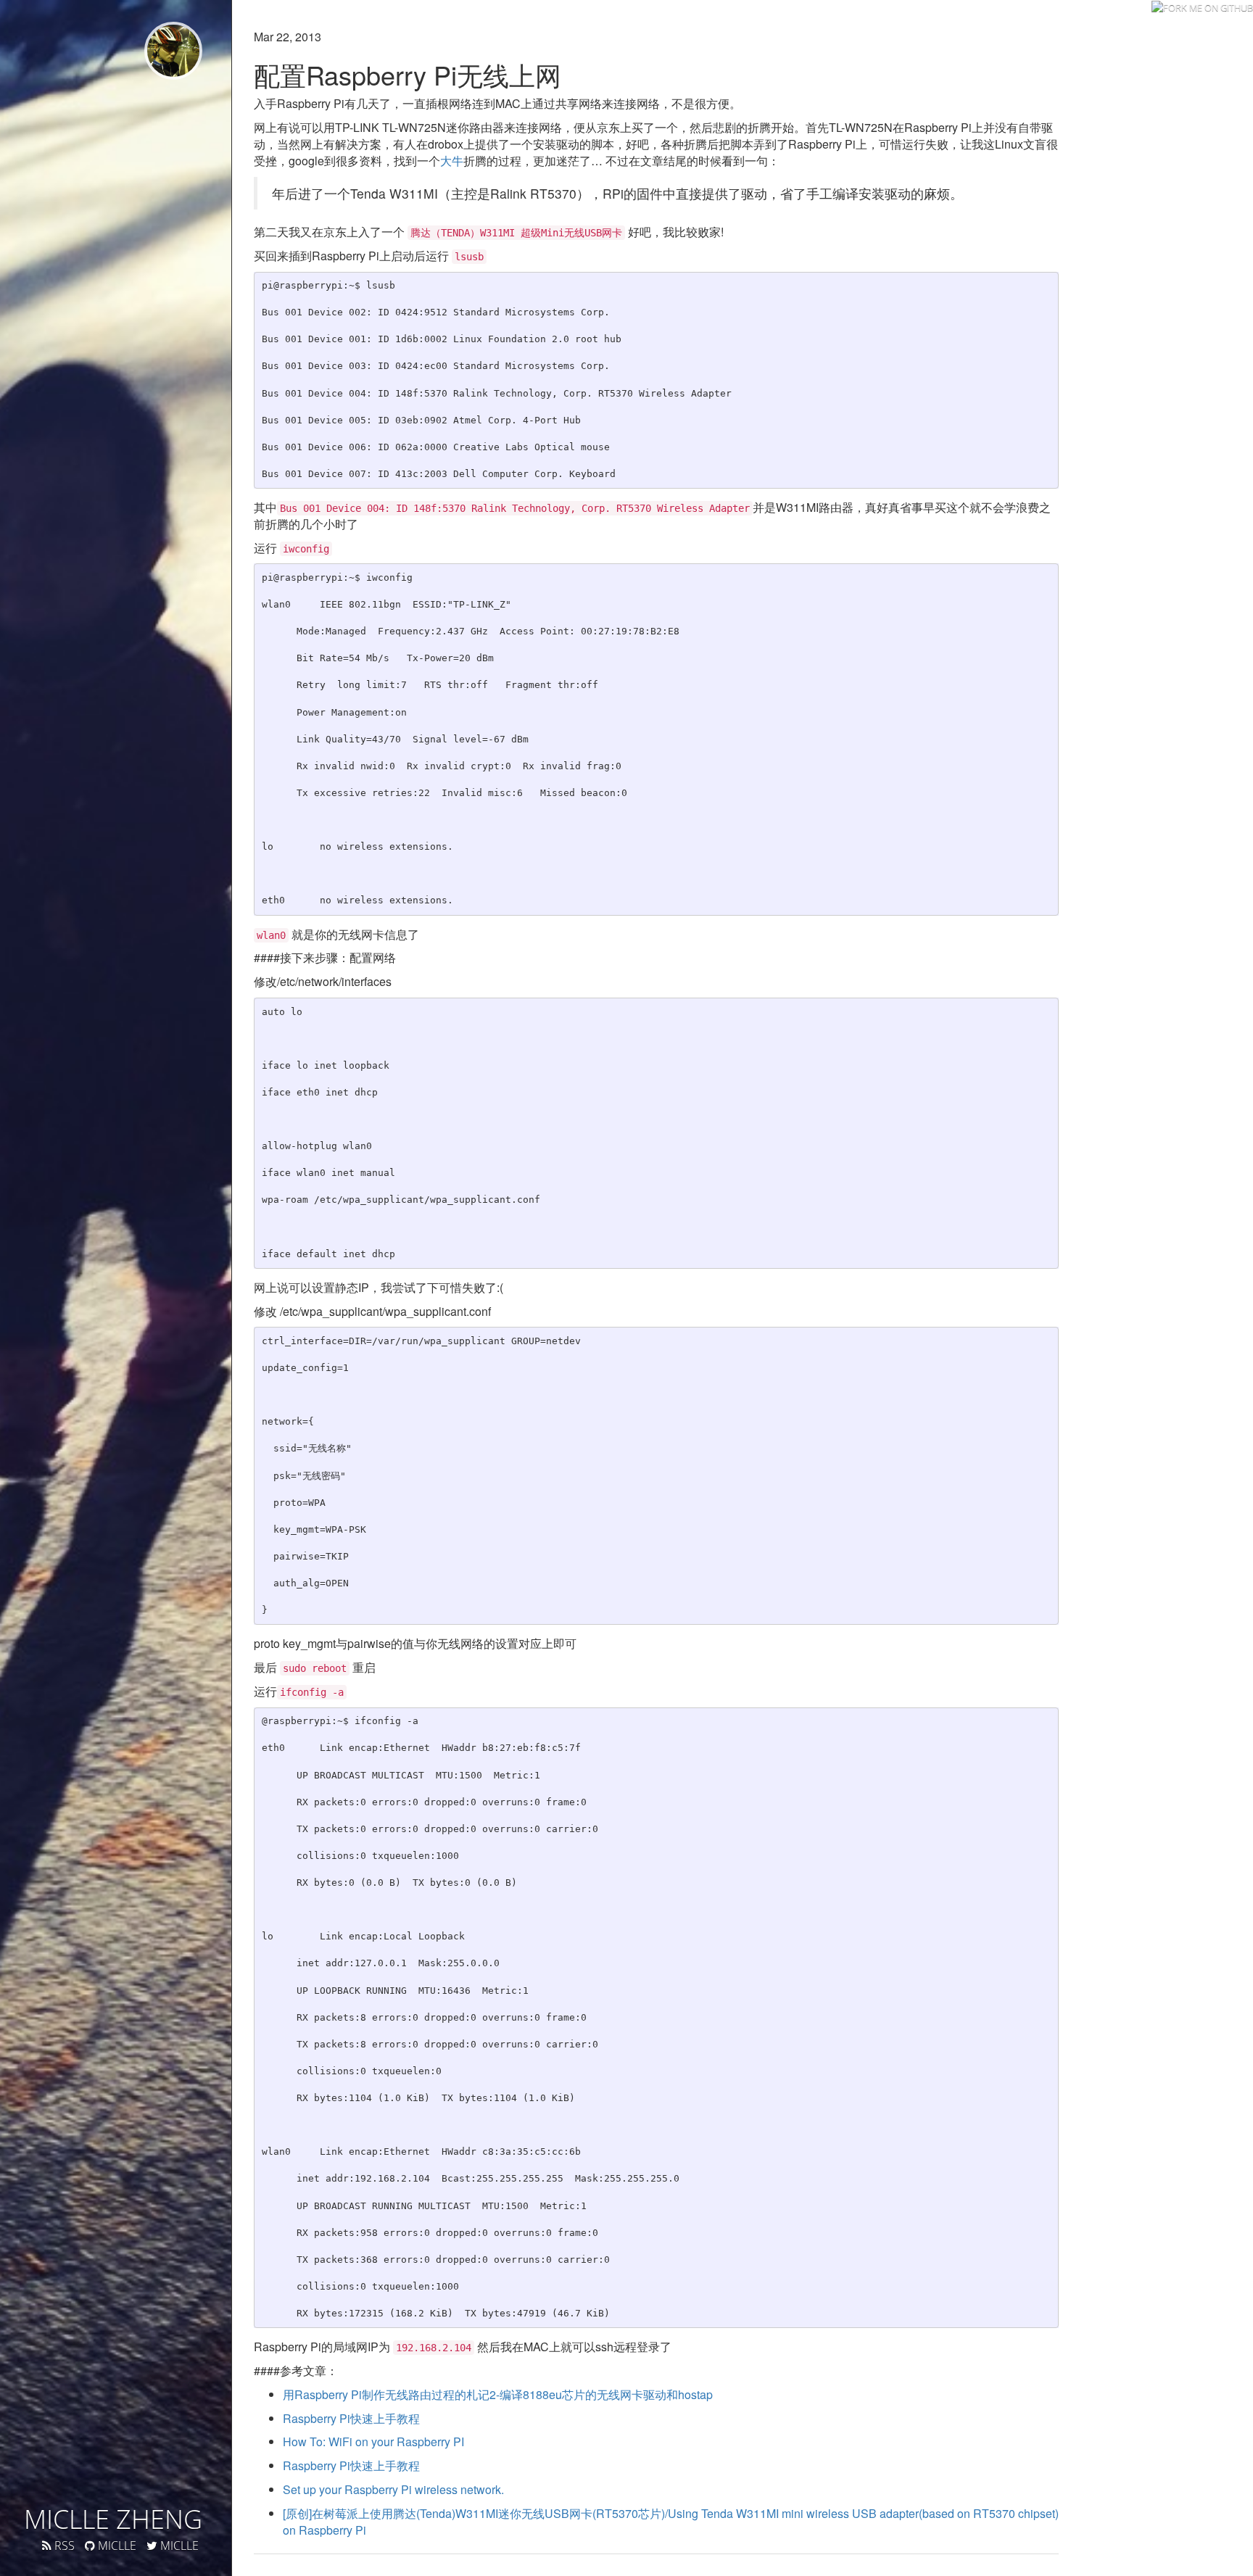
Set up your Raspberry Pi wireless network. (393, 2489)
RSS (63, 2546)
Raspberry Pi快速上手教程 (351, 2418)
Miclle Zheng (113, 2519)
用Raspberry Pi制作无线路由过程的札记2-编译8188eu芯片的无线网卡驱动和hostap (498, 2394)
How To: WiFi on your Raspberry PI (373, 2442)
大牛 (452, 161)
